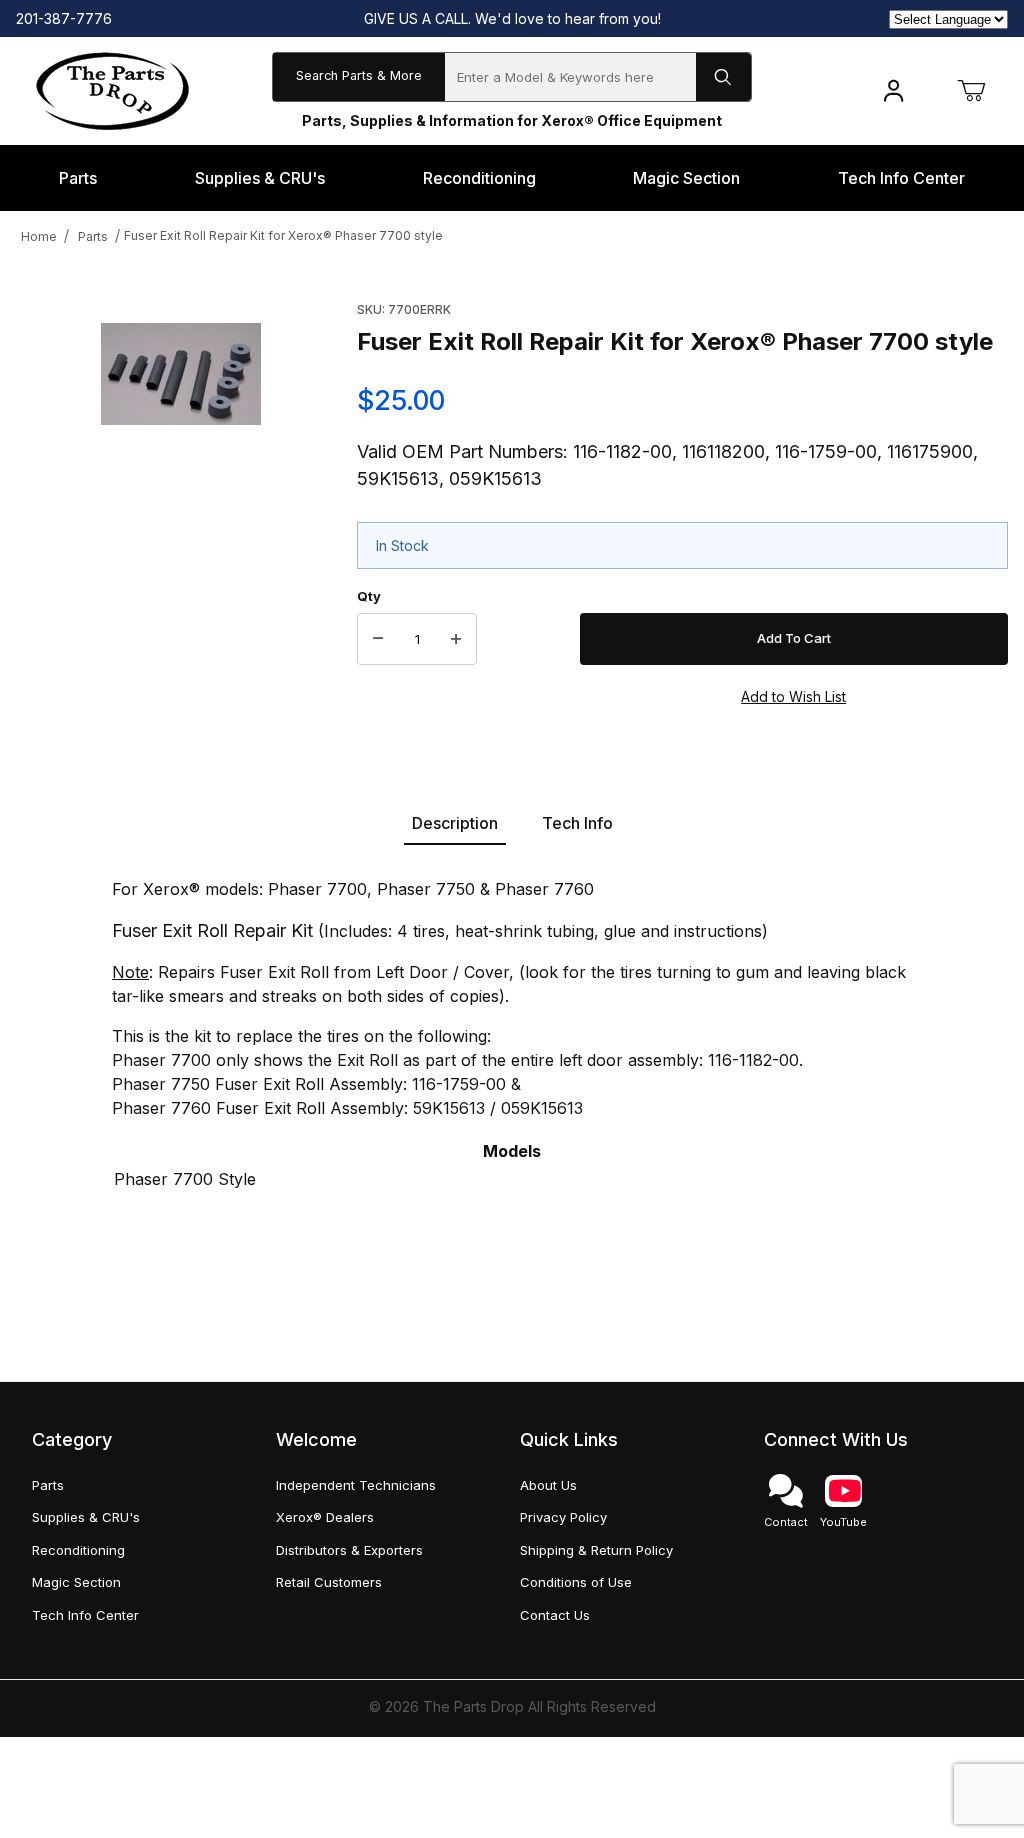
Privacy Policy (563, 1517)
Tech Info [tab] (577, 823)
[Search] (723, 77)
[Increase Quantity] (456, 639)
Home (39, 236)
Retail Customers (329, 1582)
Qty (369, 596)
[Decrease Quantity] (378, 639)
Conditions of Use (576, 1582)
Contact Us (555, 1615)
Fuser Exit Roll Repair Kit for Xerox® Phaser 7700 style (283, 235)
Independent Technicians (356, 1485)
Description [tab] (455, 823)
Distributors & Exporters (349, 1550)
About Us (548, 1485)
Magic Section (76, 1582)
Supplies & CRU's (86, 1517)
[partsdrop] (112, 89)
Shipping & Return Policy (596, 1550)
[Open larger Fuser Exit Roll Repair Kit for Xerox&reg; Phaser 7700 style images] (181, 374)
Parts (93, 236)
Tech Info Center (85, 1615)
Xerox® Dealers (325, 1517)
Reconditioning (78, 1550)
